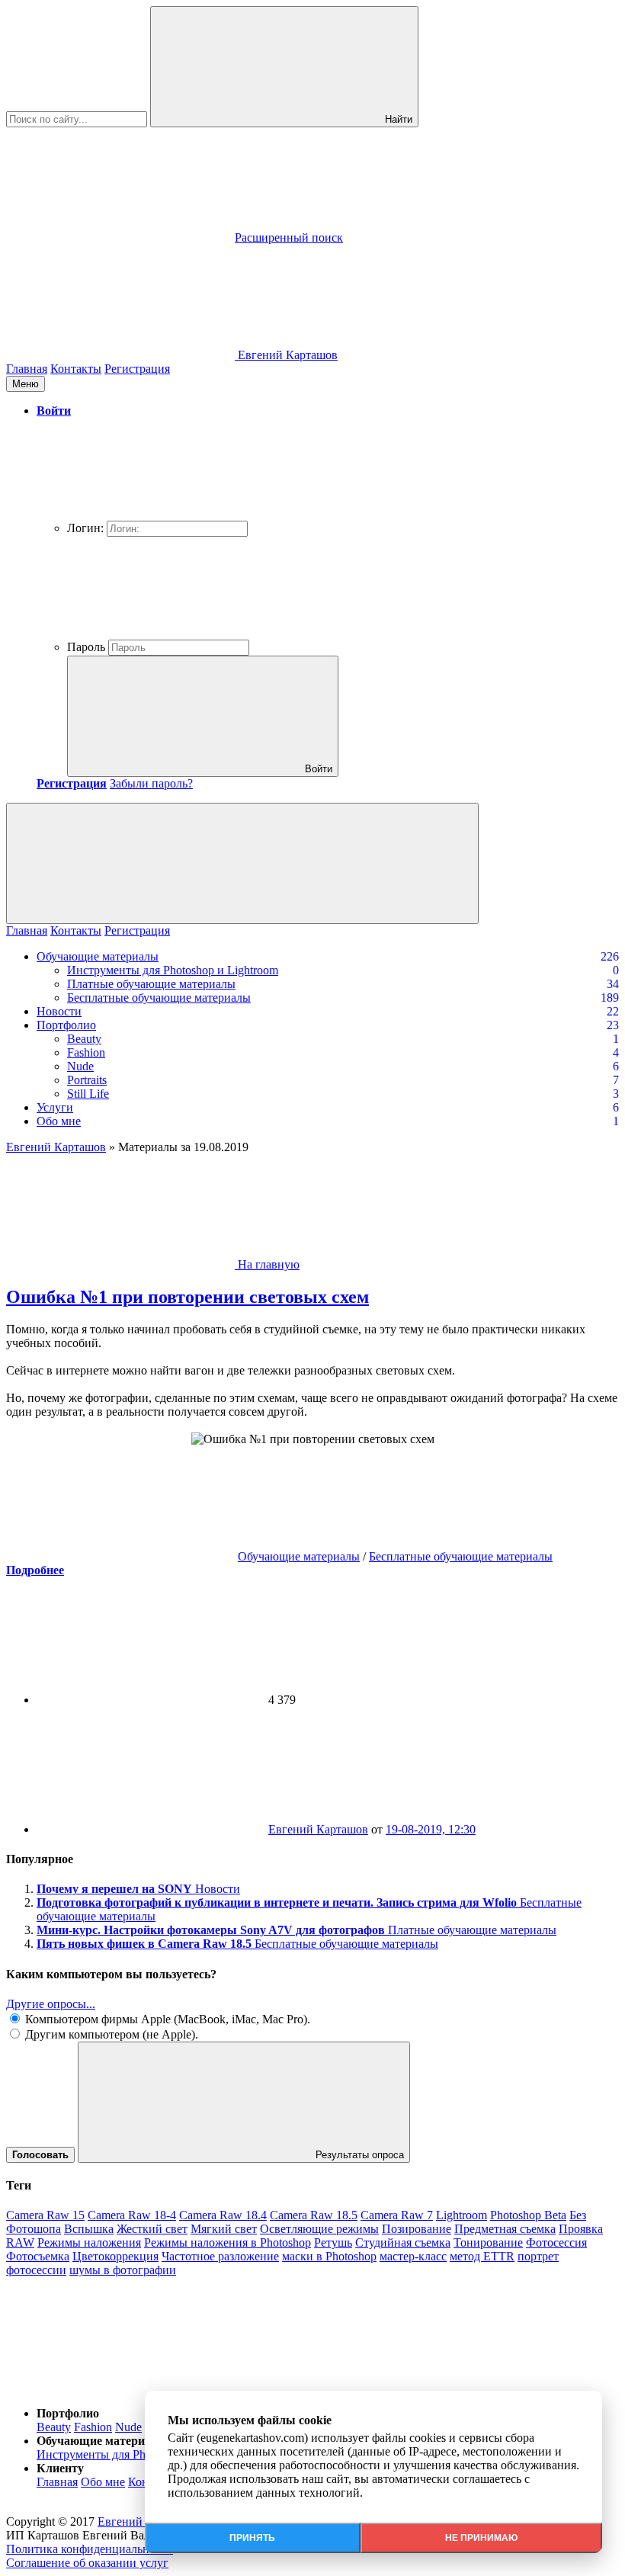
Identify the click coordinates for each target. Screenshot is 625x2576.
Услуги (55, 1107)
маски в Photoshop (329, 2256)
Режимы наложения (89, 2242)
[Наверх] (120, 2387)
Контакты (76, 369)
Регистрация (137, 369)
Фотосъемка (38, 2256)
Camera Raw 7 (397, 2215)
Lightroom (462, 2215)
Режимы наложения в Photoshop (228, 2242)
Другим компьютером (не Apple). (110, 2034)
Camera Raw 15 (45, 2215)
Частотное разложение (220, 2256)
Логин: (85, 528)
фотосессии (36, 2270)
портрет (538, 2256)
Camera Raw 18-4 (132, 2215)
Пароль (86, 647)
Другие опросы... (51, 2004)
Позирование (417, 2229)
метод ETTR (482, 2256)
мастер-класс (413, 2256)
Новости (59, 1011)
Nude (80, 1066)
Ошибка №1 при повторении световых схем (187, 1297)
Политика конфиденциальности (90, 2549)
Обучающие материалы (98, 956)
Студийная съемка (403, 2242)
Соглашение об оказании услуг (87, 2563)
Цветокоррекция (115, 2256)
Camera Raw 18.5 (314, 2215)
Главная (27, 369)
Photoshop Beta (528, 2215)
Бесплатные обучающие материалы (159, 998)
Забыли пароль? (151, 783)
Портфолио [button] (68, 2413)
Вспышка (89, 2229)
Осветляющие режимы (319, 2229)
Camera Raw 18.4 (223, 2215)
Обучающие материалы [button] (102, 2441)
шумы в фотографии (123, 2270)
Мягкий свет (224, 2229)
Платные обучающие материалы (151, 984)
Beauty (84, 1039)
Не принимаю (481, 2538)
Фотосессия (556, 2242)
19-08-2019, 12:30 (431, 1829)
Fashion (86, 1052)
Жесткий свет (152, 2229)
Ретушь (333, 2242)
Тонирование (488, 2242)
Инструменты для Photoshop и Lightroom (173, 970)
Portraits (87, 1080)
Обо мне (59, 1121)
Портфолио (66, 1025)
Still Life (88, 1094)
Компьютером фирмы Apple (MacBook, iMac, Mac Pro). (166, 2019)
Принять (252, 2538)
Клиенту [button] (60, 2468)
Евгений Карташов (318, 1829)
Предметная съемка (505, 2229)
